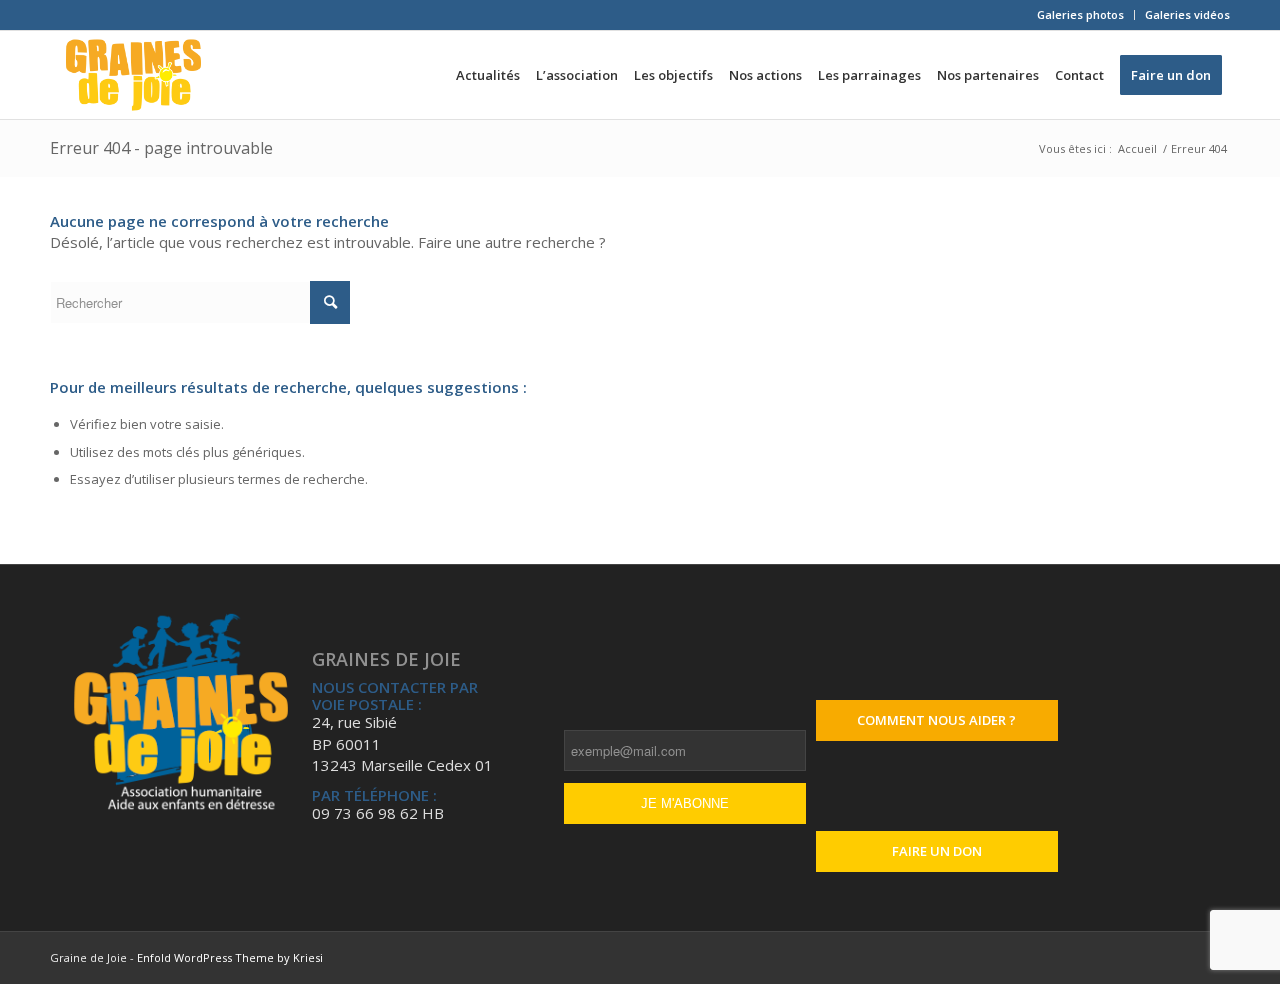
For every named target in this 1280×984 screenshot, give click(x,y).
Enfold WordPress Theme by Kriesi (230, 957)
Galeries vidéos (1187, 14)
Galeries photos (1080, 14)
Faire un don (937, 851)
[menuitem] (1081, 15)
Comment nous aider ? (936, 720)
